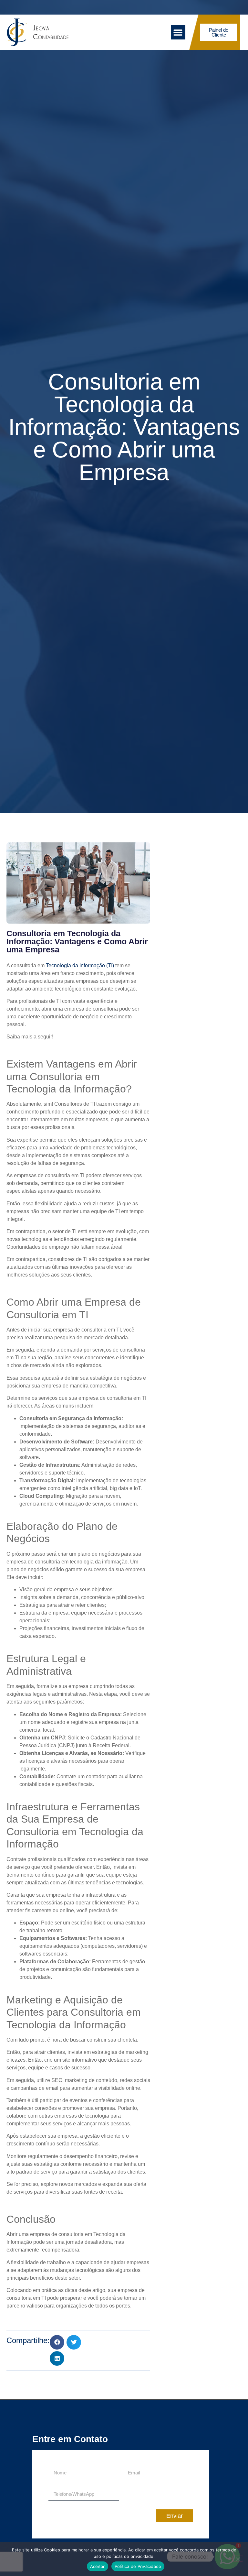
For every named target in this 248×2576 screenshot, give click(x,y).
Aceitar (98, 2566)
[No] (238, 2559)
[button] (178, 32)
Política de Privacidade (138, 2566)
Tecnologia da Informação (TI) (80, 965)
